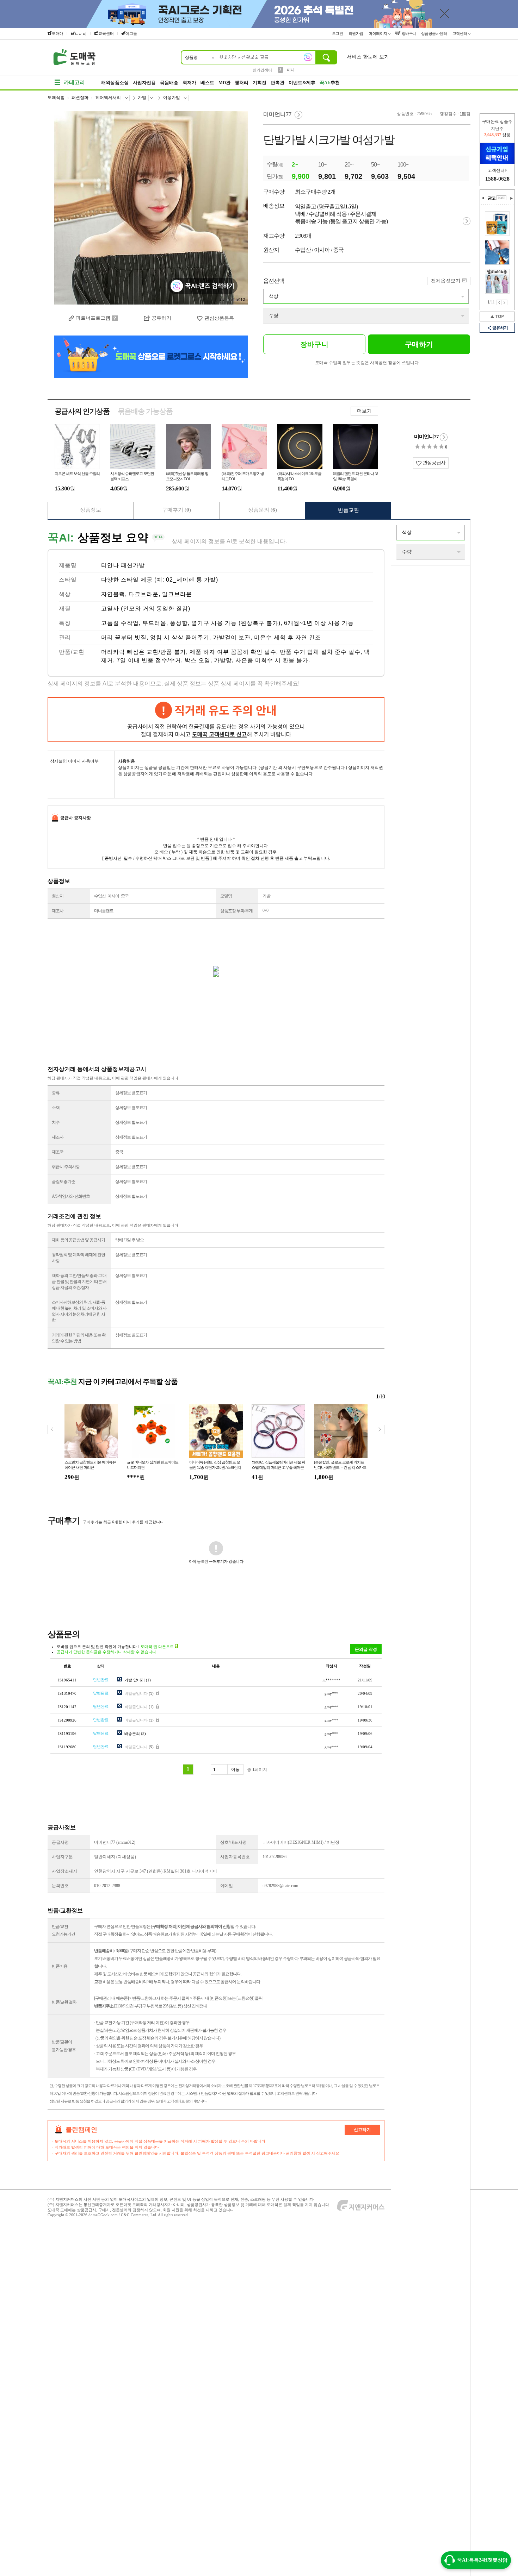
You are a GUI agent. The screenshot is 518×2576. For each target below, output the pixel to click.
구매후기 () (177, 510)
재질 (65, 609)
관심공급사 (433, 463)
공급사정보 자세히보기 (444, 437)
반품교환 (349, 510)
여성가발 (172, 98)
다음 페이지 (505, 302)
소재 (56, 1108)
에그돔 (131, 33)
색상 (273, 296)
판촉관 (277, 83)
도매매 (58, 33)
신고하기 (362, 2130)
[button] (380, 1430)
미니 (291, 70)
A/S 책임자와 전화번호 (71, 1196)
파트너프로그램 (93, 318)
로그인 (338, 33)
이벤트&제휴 (302, 83)
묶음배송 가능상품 (145, 411)
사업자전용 (144, 83)
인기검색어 (262, 70)
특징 (65, 623)
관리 (65, 637)
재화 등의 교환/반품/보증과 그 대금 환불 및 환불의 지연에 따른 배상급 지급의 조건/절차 (79, 1281)
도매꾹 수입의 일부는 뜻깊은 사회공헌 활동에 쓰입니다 (367, 363)
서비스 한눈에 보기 (368, 57)
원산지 (58, 896)
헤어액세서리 (108, 98)
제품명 (68, 565)
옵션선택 (274, 281)
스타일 (68, 580)
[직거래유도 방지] (216, 720)
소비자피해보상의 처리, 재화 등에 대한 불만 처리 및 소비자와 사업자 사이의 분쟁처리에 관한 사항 (79, 1311)
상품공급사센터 (434, 33)
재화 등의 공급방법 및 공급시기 (78, 1240)
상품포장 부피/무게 (236, 911)
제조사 (58, 911)
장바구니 (409, 33)
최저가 (189, 83)
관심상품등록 (219, 318)
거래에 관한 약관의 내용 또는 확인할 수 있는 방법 (79, 1338)
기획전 (260, 83)
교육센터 (106, 33)
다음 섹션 (511, 198)
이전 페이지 (499, 302)
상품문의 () (263, 510)
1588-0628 (497, 179)
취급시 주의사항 (66, 1167)
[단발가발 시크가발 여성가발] (151, 208)
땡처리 (242, 83)
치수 (56, 1122)
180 (463, 114)
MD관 (224, 83)
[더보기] (501, 198)
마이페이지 (378, 33)
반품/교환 (72, 652)
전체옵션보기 (446, 281)
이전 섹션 (483, 198)
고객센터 (460, 33)
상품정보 (91, 510)
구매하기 (419, 344)
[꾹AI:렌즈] (308, 57)
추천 (330, 83)
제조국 (58, 1152)
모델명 (226, 896)
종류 (56, 1093)
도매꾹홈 (56, 98)
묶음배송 (169, 83)
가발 (142, 98)
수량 (273, 316)
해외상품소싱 (115, 83)
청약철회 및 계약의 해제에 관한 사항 (78, 1258)
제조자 (58, 1137)
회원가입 (356, 33)
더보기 (364, 411)
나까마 (81, 34)
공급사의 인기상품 (82, 411)
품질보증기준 (63, 1182)
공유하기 (500, 328)
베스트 (207, 83)
